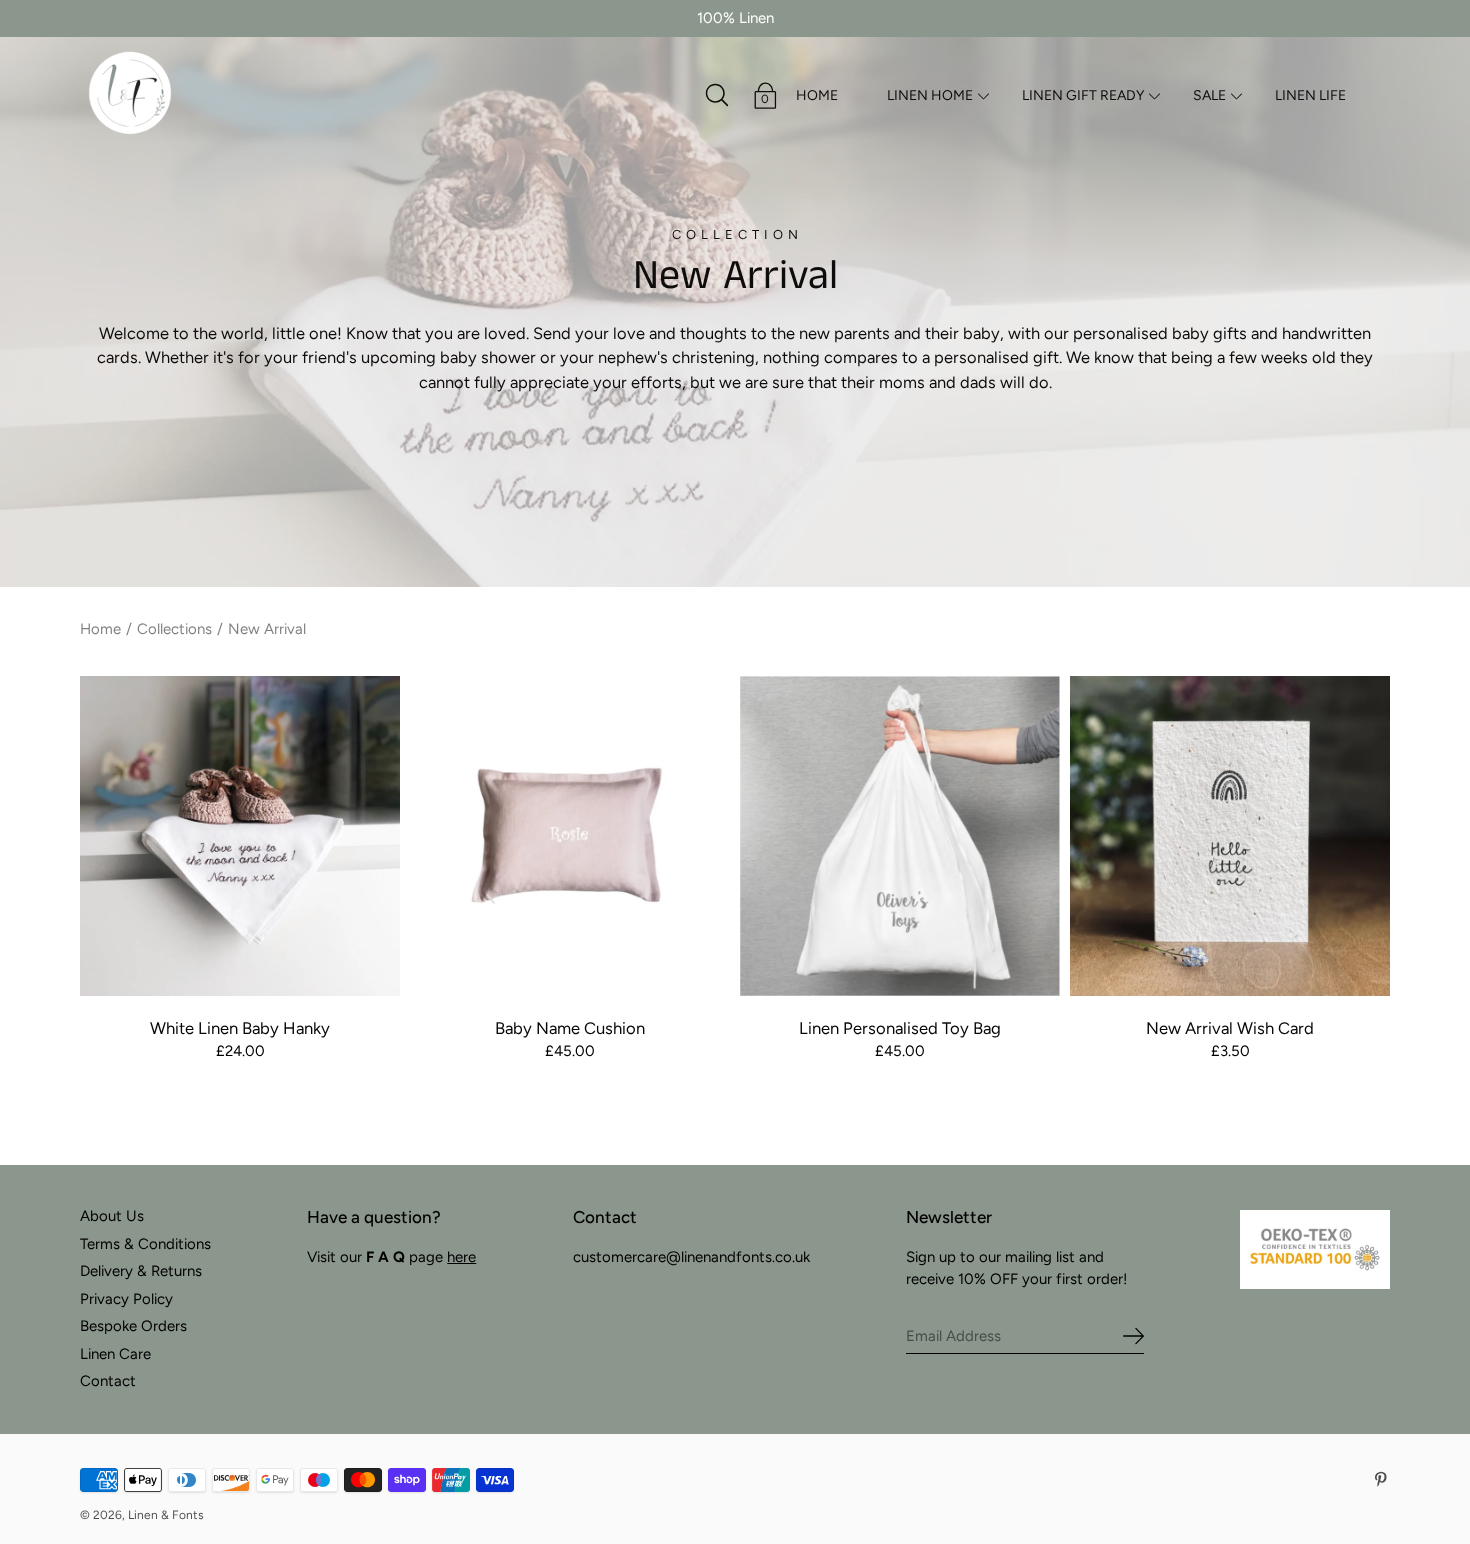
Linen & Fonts (166, 1515)
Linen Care (115, 1354)
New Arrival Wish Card (1230, 1028)
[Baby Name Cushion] (570, 836)
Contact (108, 1381)
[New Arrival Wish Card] (1230, 836)
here (461, 1257)
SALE (1209, 95)
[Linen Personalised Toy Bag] (900, 836)
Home (100, 629)
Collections (174, 629)
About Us (112, 1216)
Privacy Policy (126, 1299)
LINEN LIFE (1310, 95)
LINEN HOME (930, 95)
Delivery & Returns (141, 1271)
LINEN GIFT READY (1083, 95)
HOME (817, 95)
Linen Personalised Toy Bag (900, 1028)
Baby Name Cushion (570, 1028)
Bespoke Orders (133, 1326)
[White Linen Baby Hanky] (240, 836)
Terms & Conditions (145, 1244)
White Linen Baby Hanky (240, 1028)
